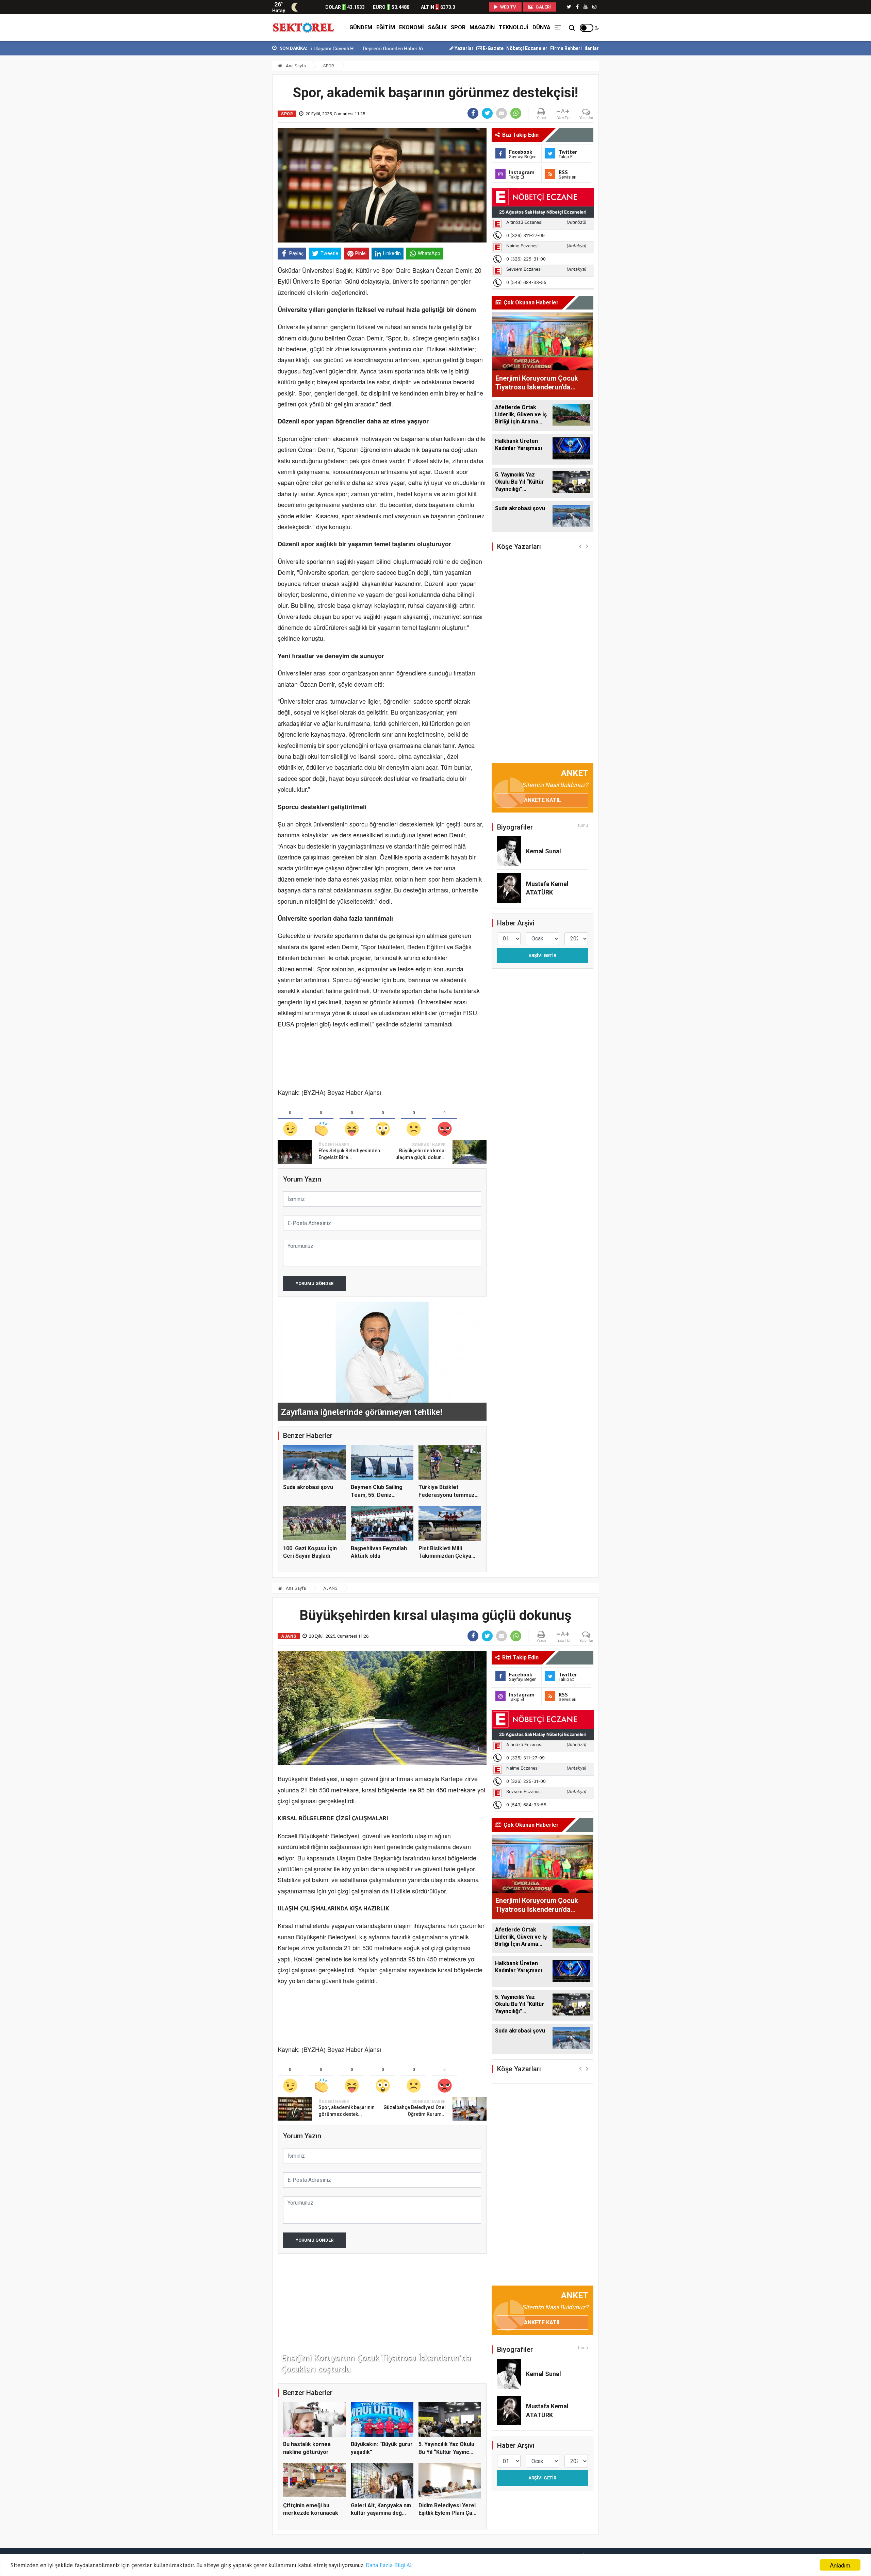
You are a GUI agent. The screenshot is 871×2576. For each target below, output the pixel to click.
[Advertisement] (242, 150)
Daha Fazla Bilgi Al (389, 2565)
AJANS (330, 1588)
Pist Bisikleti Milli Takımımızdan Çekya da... (445, 1556)
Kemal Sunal (544, 851)
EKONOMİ (412, 27)
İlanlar (592, 48)
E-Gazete (493, 48)
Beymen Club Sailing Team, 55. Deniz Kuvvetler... (377, 1495)
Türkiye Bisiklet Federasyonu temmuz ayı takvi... (447, 1495)
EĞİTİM (386, 27)
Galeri (543, 7)
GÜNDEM (361, 27)
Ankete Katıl (543, 800)
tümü (583, 825)
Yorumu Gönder (315, 1283)
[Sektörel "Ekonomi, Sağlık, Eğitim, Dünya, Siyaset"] (304, 28)
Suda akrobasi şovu (308, 1487)
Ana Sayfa (295, 66)
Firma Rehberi (566, 48)
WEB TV (508, 7)
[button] (580, 546)
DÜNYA (541, 27)
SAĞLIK (437, 27)
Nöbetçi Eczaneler (527, 48)
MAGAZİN (482, 27)
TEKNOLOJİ (514, 27)
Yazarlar (464, 48)
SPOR (458, 27)
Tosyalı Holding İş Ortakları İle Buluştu (379, 49)
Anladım (840, 2565)
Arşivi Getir (542, 956)
